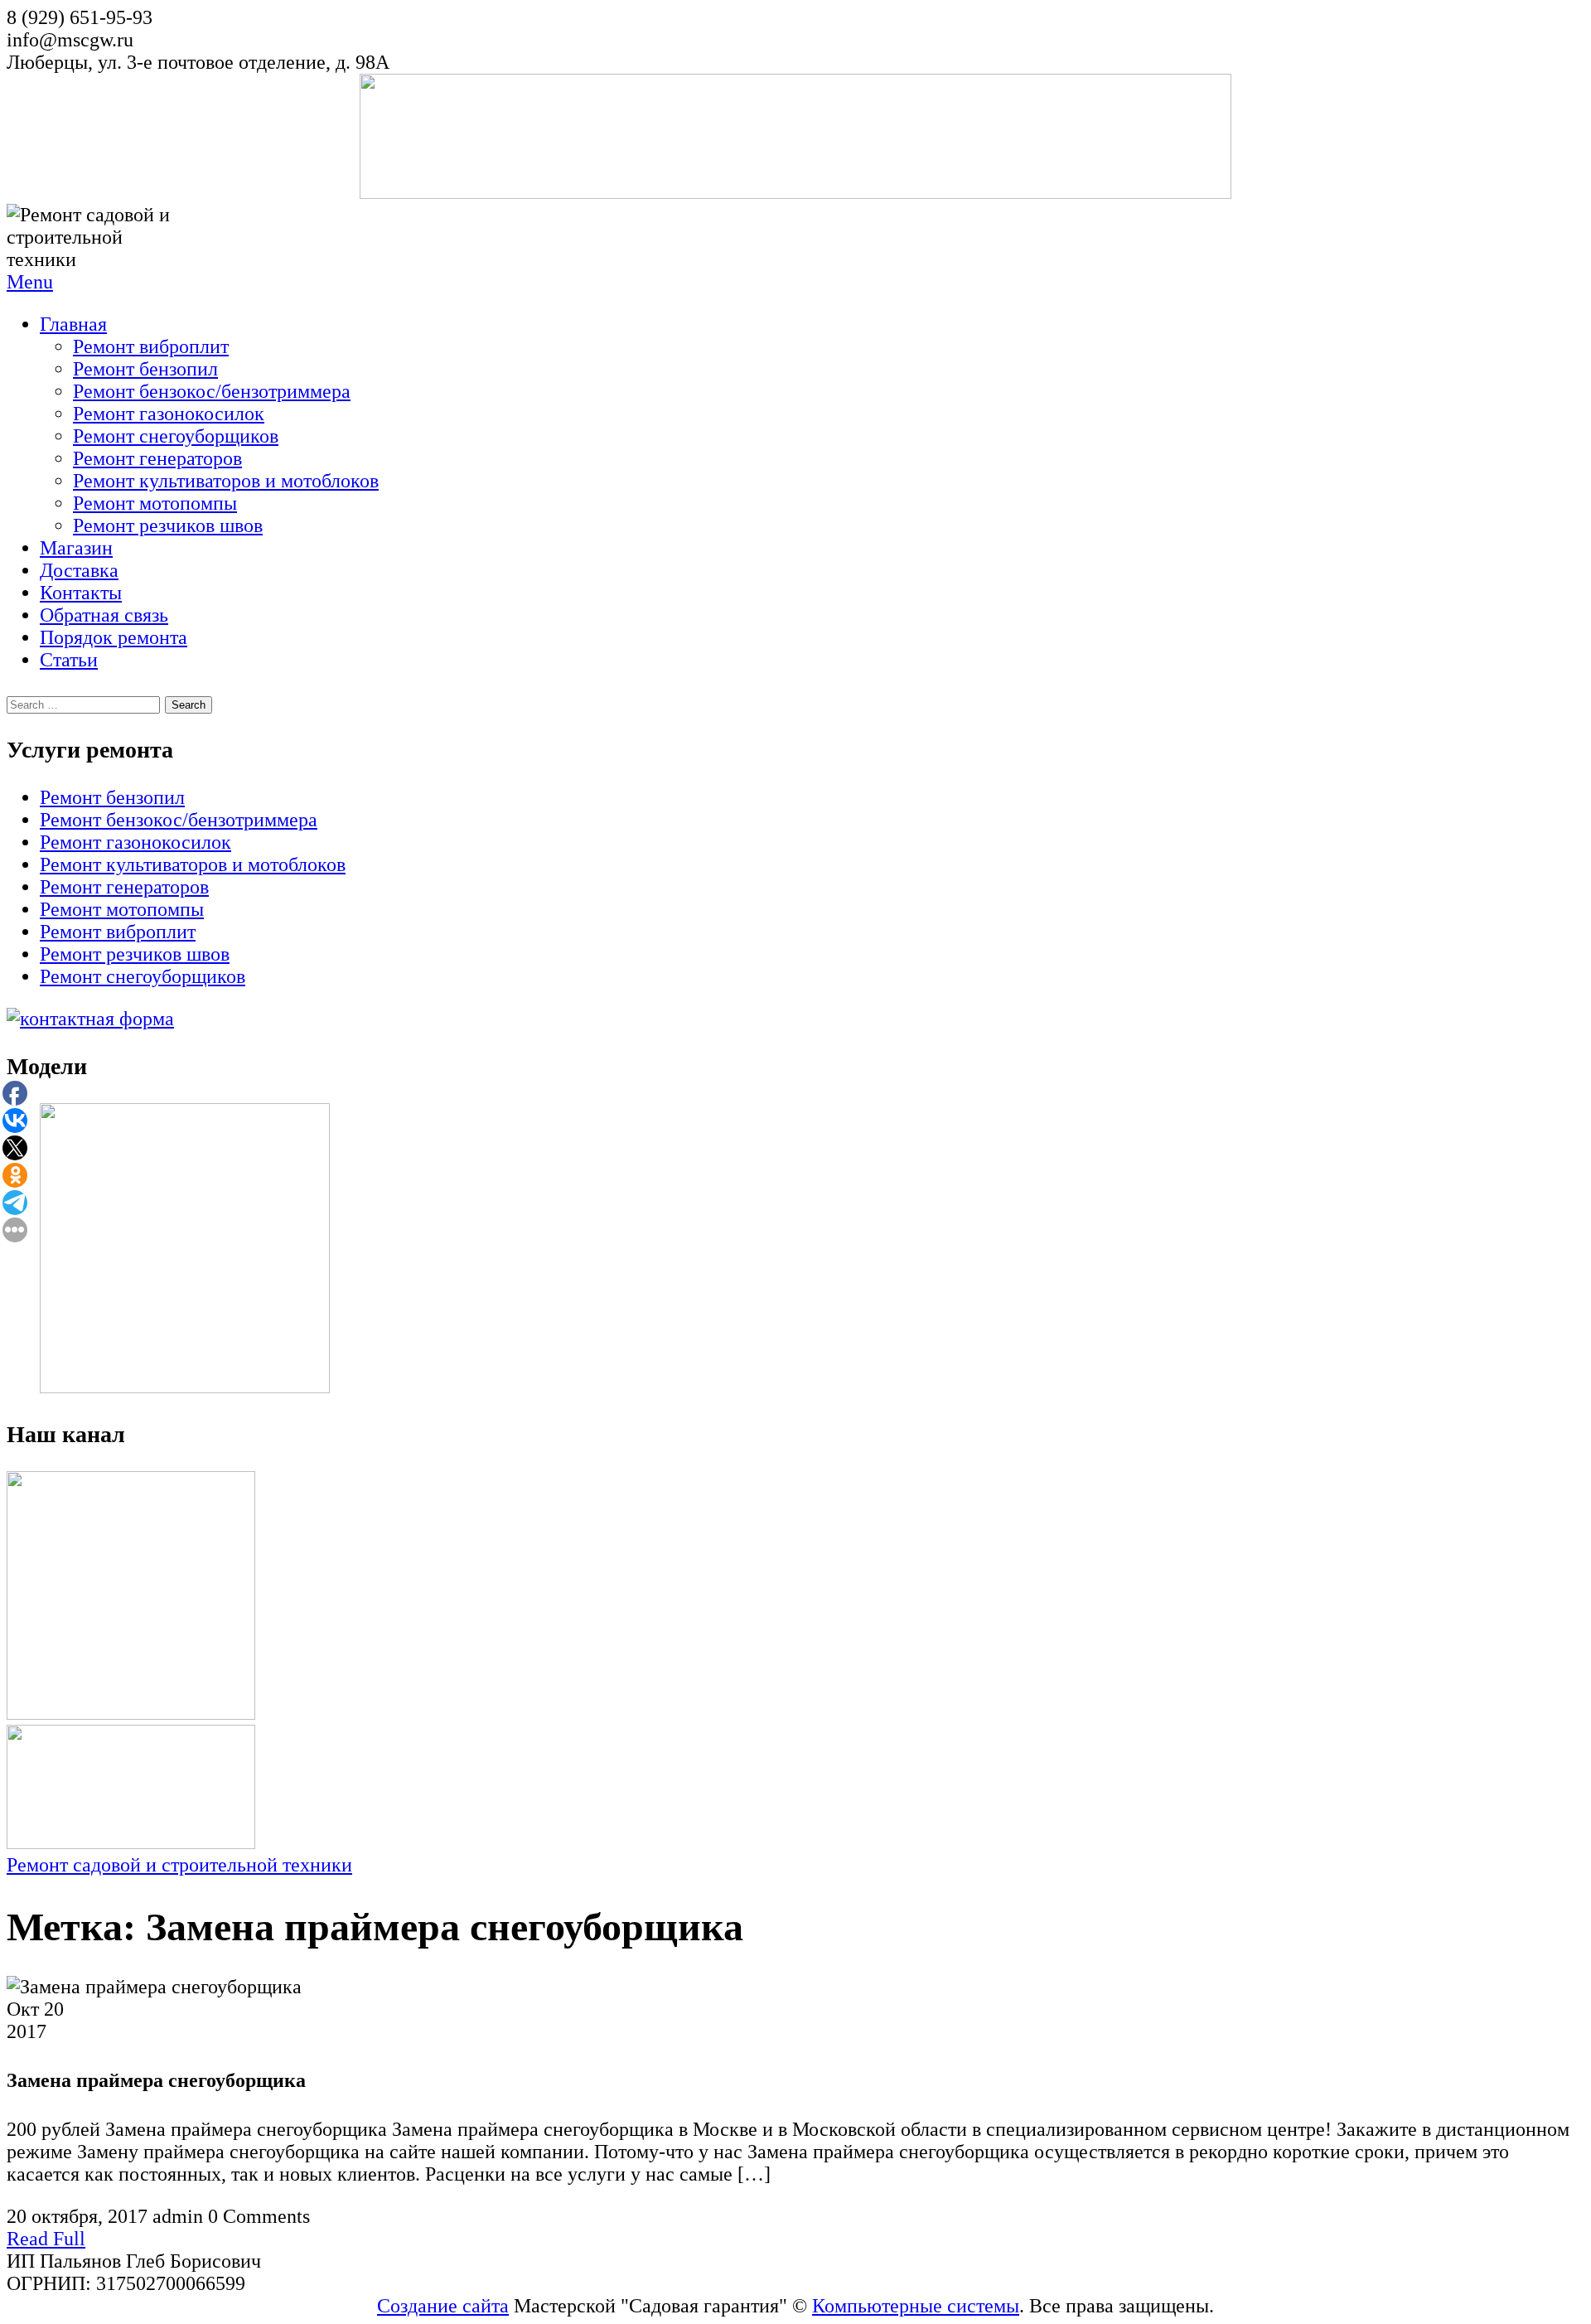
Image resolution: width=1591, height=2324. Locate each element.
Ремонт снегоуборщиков (176, 436)
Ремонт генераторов (157, 458)
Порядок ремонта (114, 637)
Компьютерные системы (916, 2306)
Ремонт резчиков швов (168, 525)
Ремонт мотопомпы (155, 503)
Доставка (79, 570)
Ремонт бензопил (145, 369)
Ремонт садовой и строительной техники (179, 1865)
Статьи (69, 660)
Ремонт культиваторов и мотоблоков (226, 481)
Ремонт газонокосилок (169, 414)
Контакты (81, 593)
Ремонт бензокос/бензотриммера (212, 391)
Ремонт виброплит (151, 346)
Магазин (76, 548)
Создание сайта (443, 2306)
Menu (30, 282)
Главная (73, 324)
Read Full (46, 2239)
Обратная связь (104, 615)
